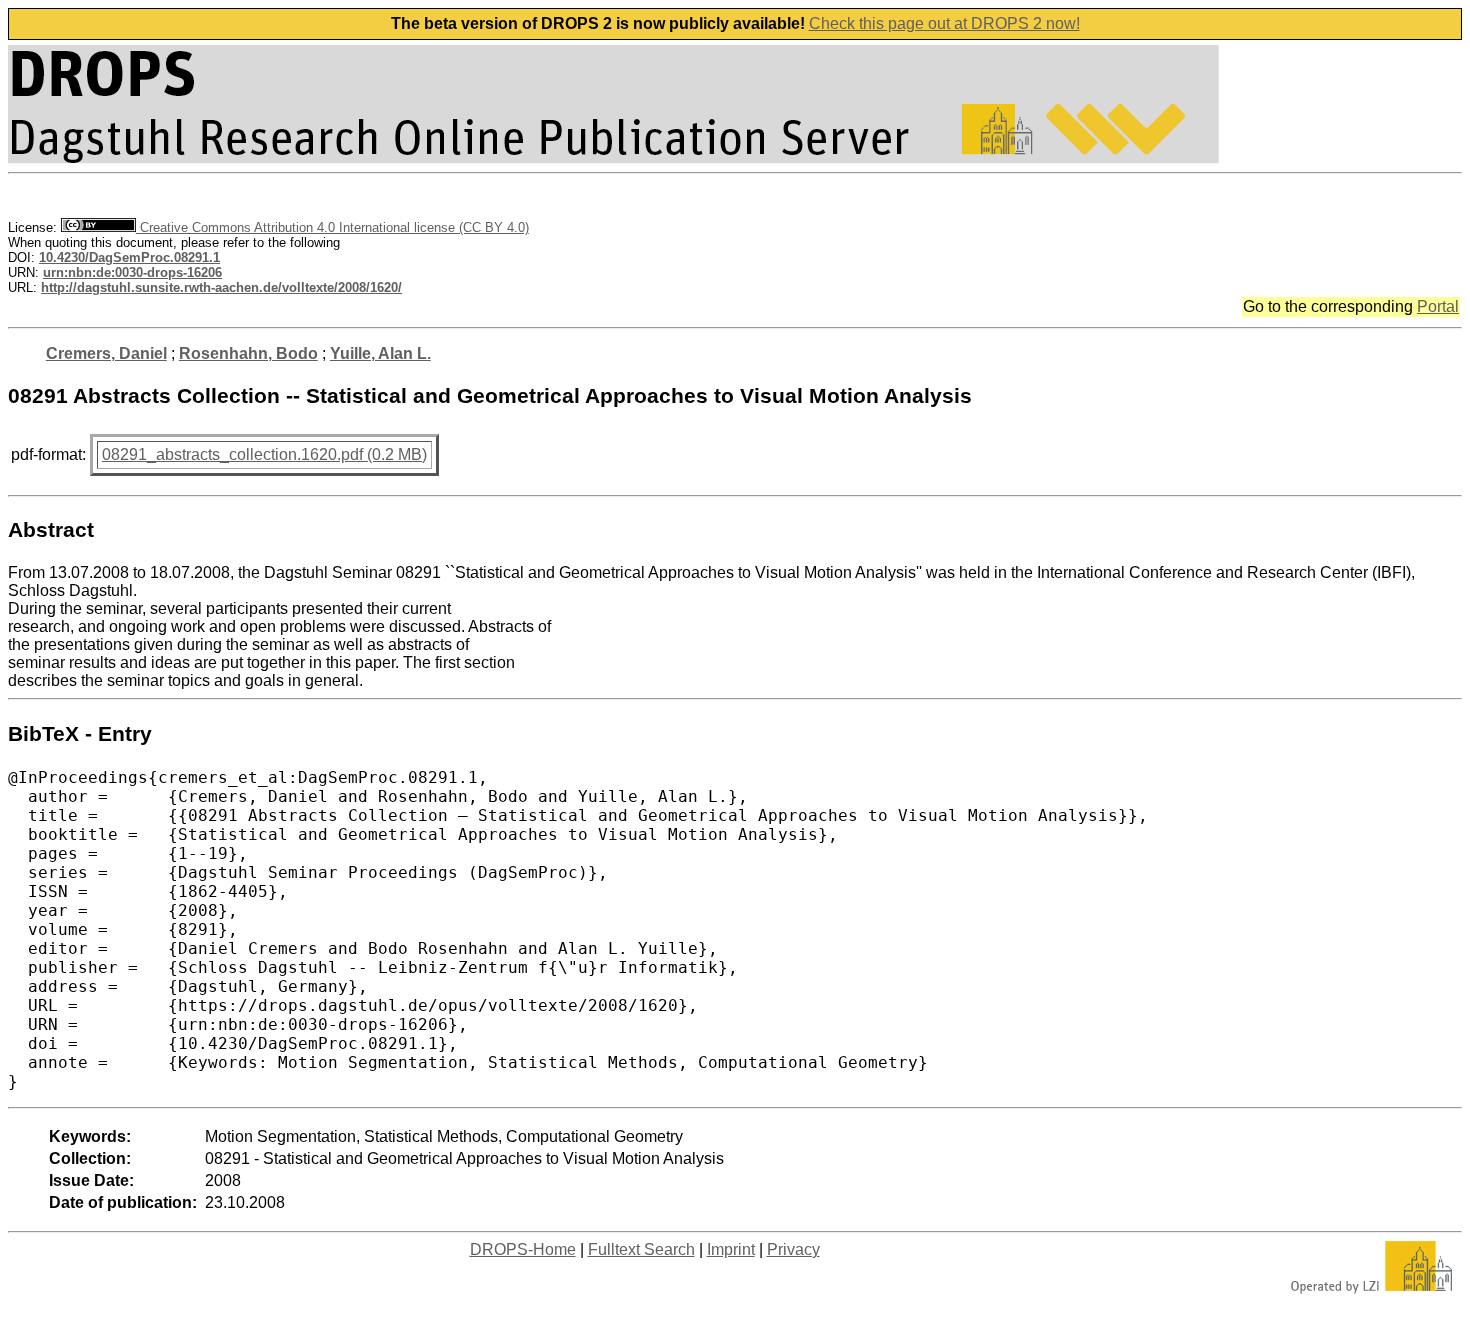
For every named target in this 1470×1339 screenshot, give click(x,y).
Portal (1438, 306)
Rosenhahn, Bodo (248, 353)
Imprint (731, 1249)
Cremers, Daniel (106, 353)
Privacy (793, 1249)
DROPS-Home (523, 1249)
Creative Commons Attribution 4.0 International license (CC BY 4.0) (332, 227)
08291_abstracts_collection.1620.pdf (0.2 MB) (264, 454)
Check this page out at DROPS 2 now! (944, 23)
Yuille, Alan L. (380, 353)
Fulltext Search (641, 1249)
